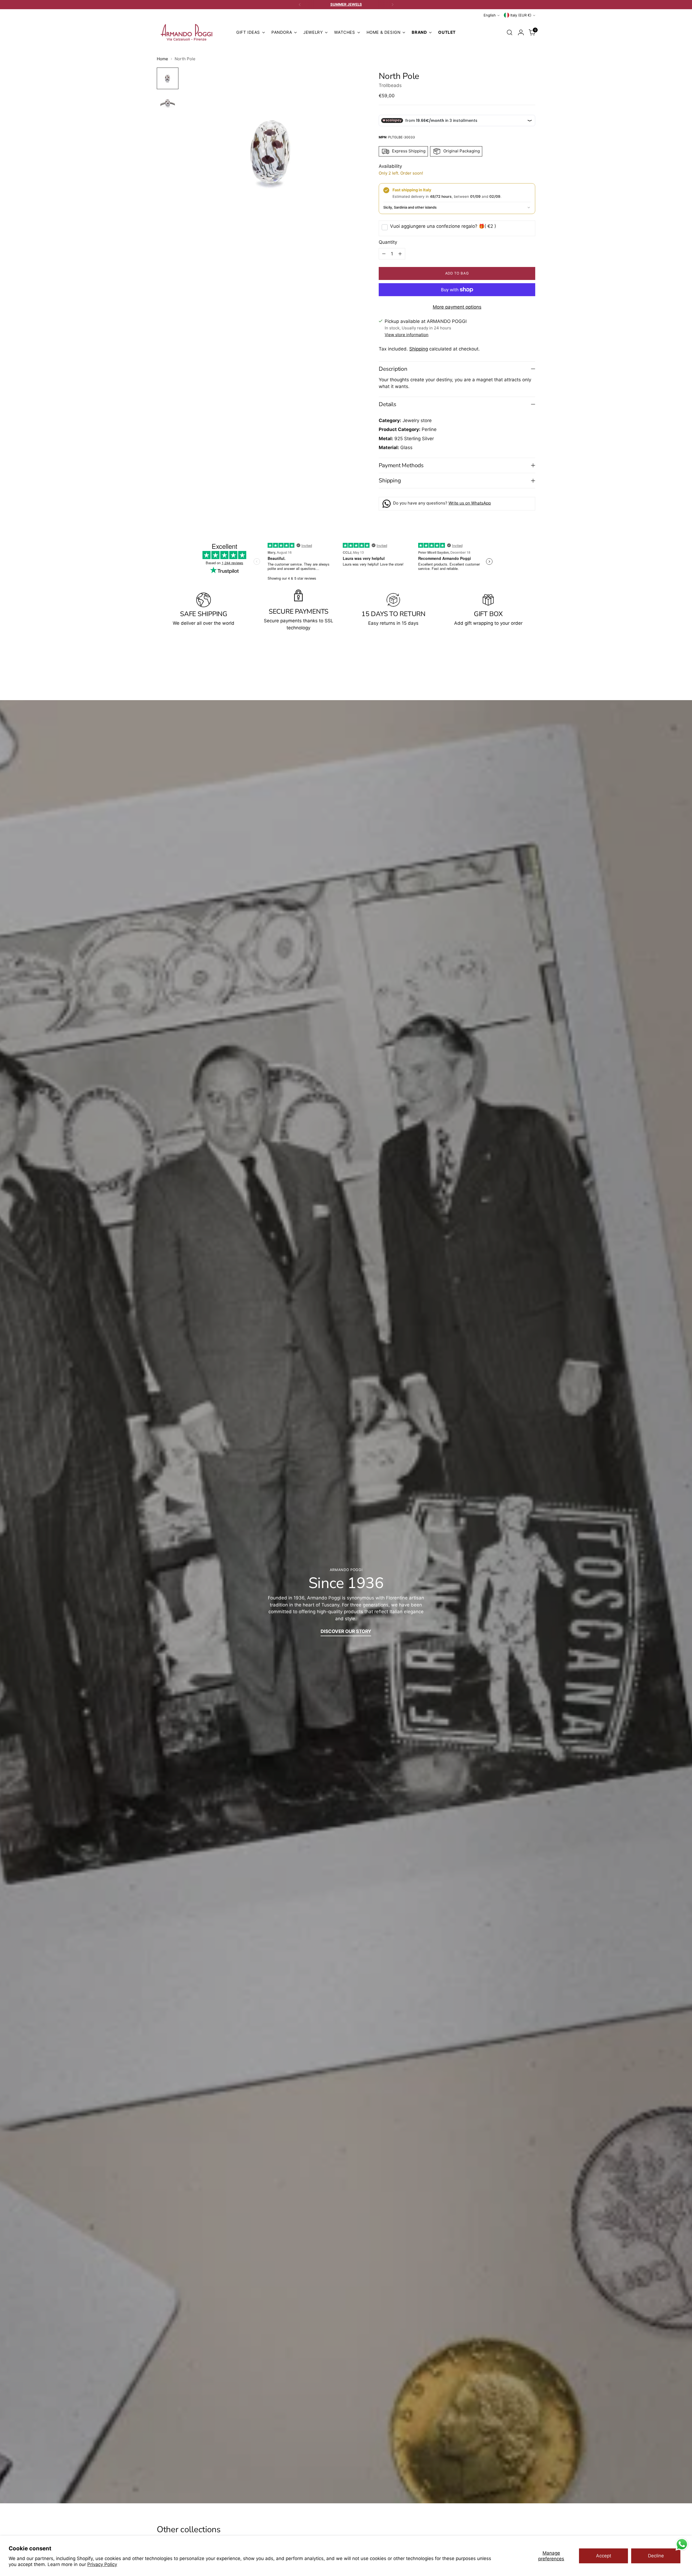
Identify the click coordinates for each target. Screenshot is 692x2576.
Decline (656, 2556)
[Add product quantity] (400, 254)
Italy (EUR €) (521, 15)
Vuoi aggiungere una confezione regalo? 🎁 (443, 226)
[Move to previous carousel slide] (518, 671)
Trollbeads (390, 85)
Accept (604, 2556)
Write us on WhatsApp (470, 503)
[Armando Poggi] (187, 33)
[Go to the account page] (521, 32)
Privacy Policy (102, 2564)
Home (162, 59)
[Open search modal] (510, 32)
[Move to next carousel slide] (531, 671)
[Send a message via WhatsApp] (682, 2544)
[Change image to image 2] (168, 103)
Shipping (419, 349)
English (490, 15)
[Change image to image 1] (168, 78)
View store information (407, 335)
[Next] (392, 5)
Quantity (388, 242)
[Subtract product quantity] (384, 254)
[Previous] (300, 5)
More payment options (457, 307)
